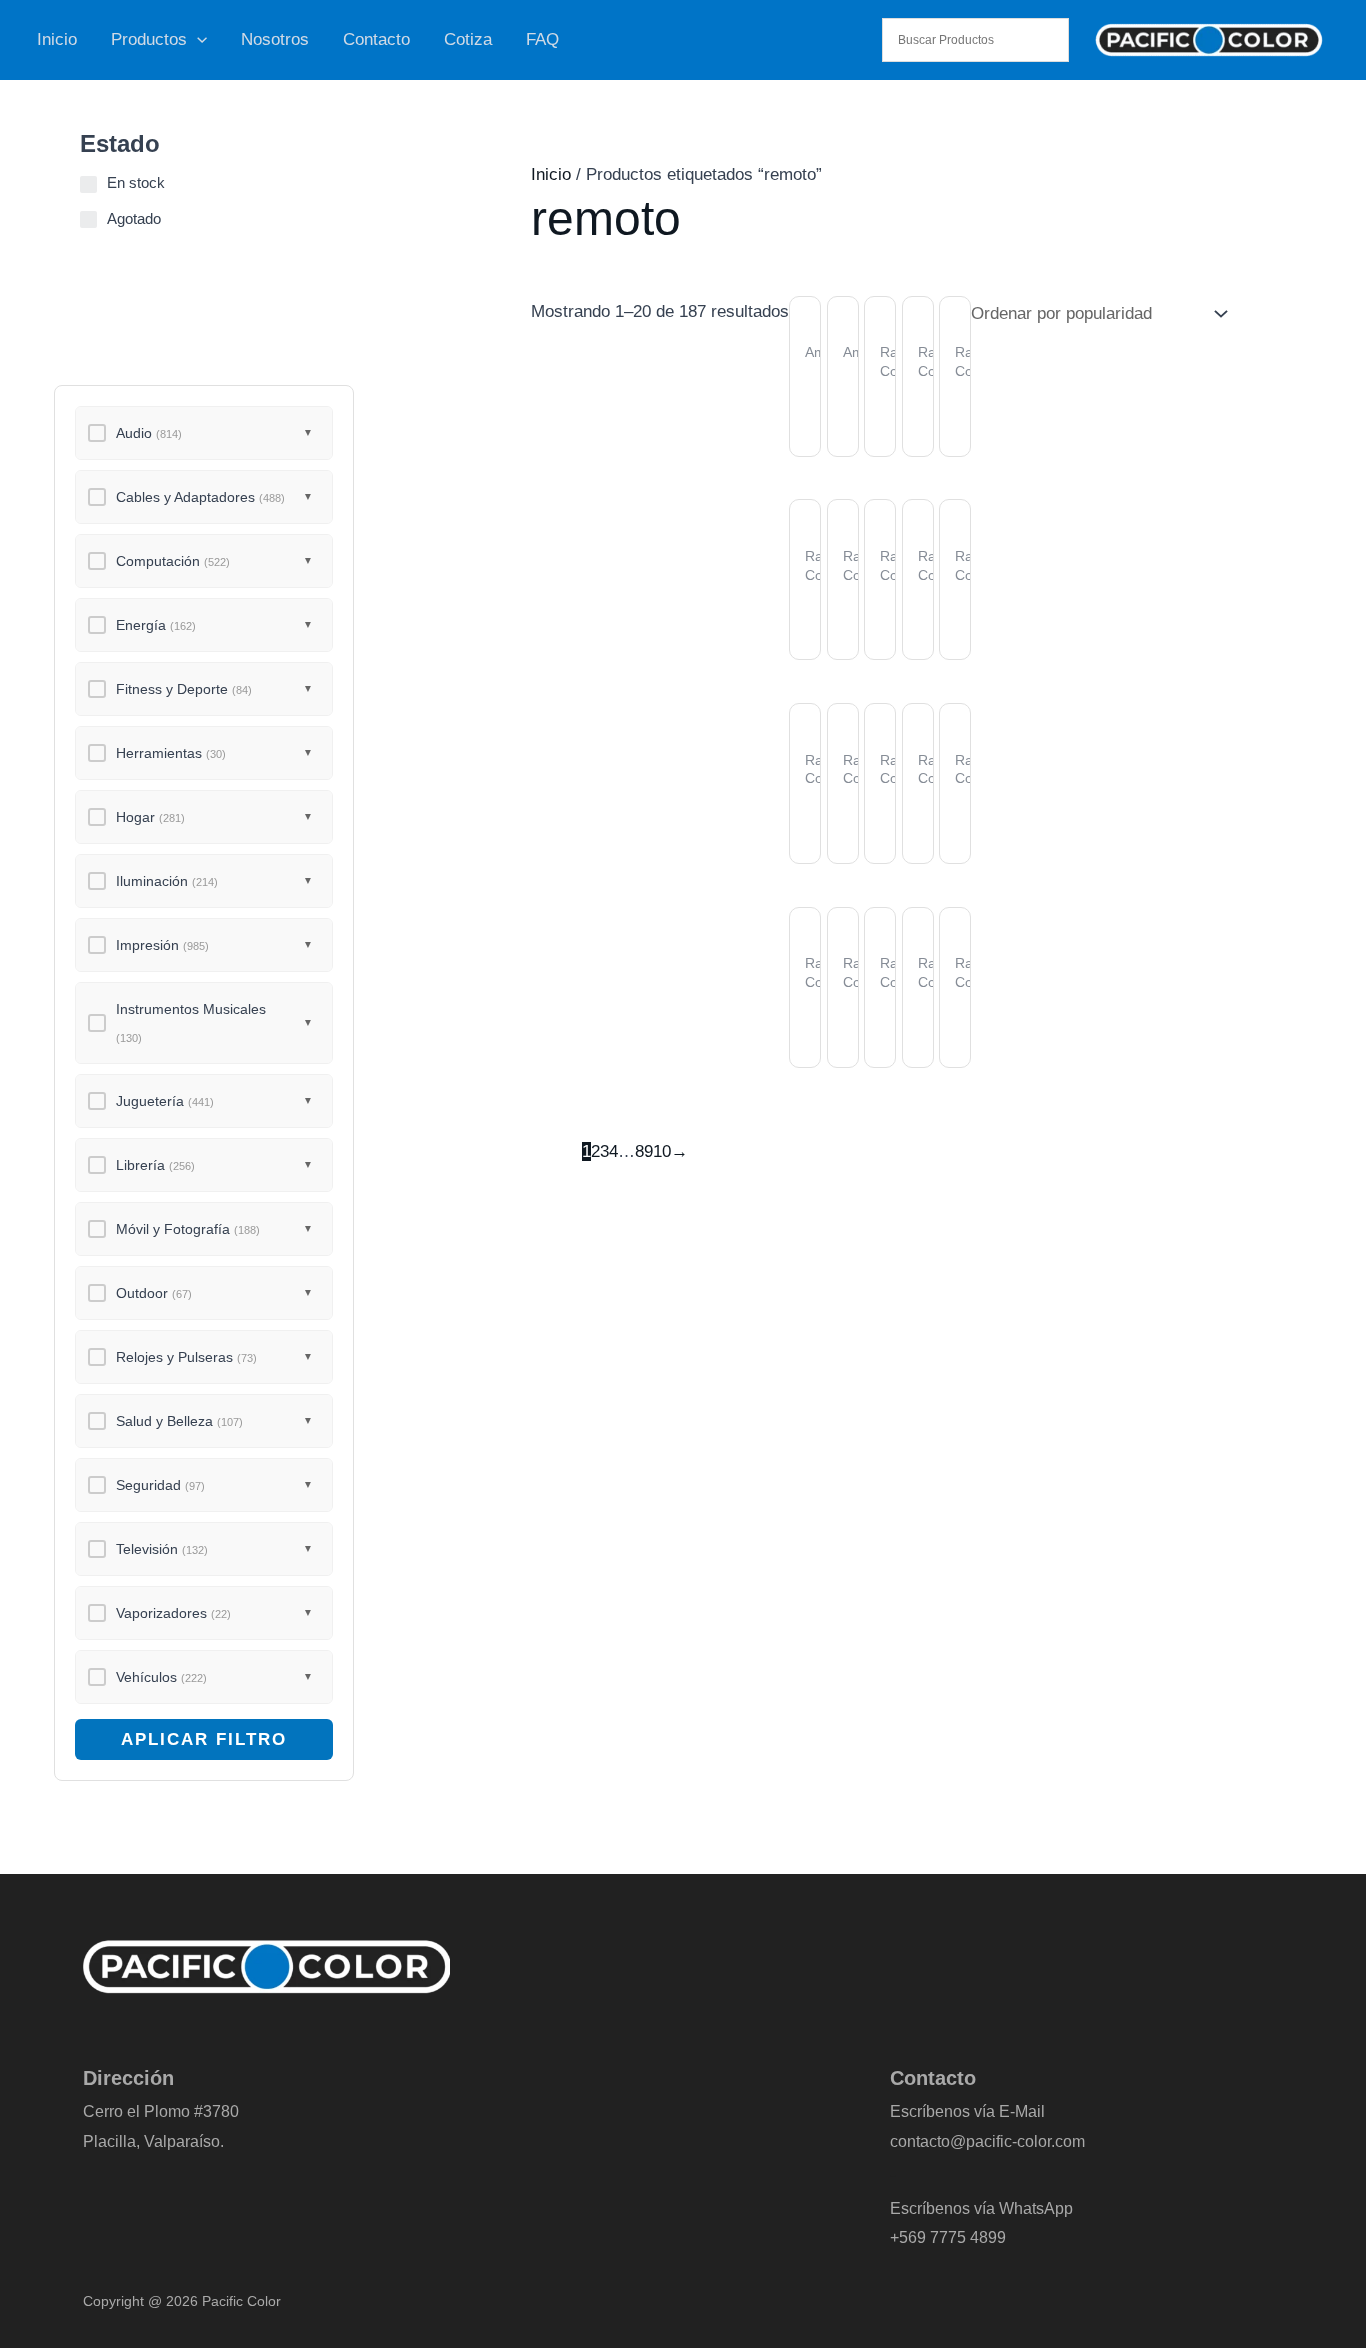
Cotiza (468, 39)
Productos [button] (149, 39)
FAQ (542, 39)
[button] (197, 40)
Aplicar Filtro (204, 1739)
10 (662, 1151)
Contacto (376, 39)
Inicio (57, 39)
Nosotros (275, 39)
